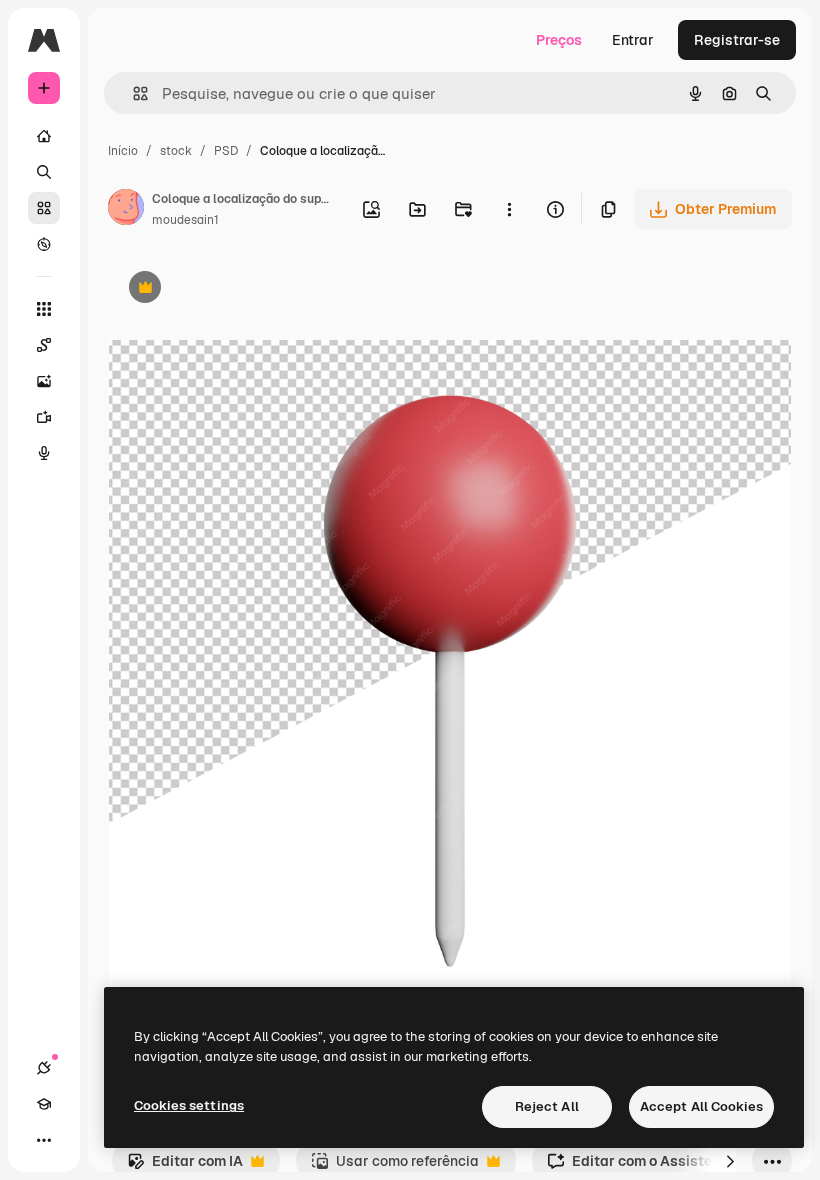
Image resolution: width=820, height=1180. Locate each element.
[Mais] (44, 1140)
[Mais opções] (509, 209)
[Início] (44, 136)
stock (176, 151)
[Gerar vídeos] (44, 417)
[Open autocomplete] (132, 93)
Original (237, 289)
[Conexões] (44, 1068)
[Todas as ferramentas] (44, 309)
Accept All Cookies (701, 1106)
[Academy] (44, 1104)
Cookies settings (189, 1105)
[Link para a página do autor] (126, 210)
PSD (226, 151)
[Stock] (44, 208)
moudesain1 (185, 220)
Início (123, 151)
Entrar (633, 40)
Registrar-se (737, 40)
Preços (559, 40)
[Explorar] (44, 244)
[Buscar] (44, 172)
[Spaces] (44, 345)
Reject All (547, 1106)
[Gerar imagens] (44, 381)
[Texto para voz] (44, 453)
